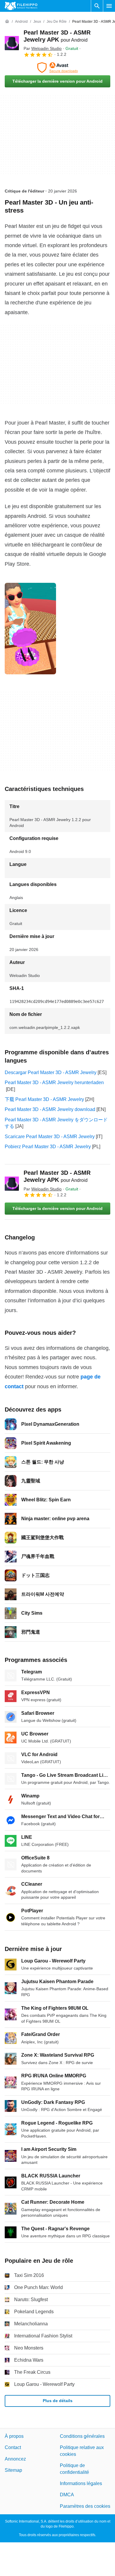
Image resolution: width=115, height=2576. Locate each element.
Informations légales (81, 2483)
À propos (14, 2436)
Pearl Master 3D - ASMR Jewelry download (50, 1109)
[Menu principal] (109, 6)
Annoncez (15, 2459)
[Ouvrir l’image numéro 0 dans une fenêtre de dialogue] (30, 629)
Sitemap (13, 2470)
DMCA (67, 2495)
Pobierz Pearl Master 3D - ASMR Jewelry (48, 1147)
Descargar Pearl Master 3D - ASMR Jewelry (51, 1072)
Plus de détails (58, 2401)
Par (43, 48)
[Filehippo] (21, 6)
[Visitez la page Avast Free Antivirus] (57, 68)
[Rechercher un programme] (97, 6)
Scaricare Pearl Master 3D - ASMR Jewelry (50, 1137)
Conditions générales (82, 2436)
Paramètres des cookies (85, 2506)
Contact (13, 2448)
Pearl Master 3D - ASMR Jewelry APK (57, 1176)
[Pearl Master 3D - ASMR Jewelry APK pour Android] (12, 43)
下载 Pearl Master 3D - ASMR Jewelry (44, 1099)
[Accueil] (7, 22)
